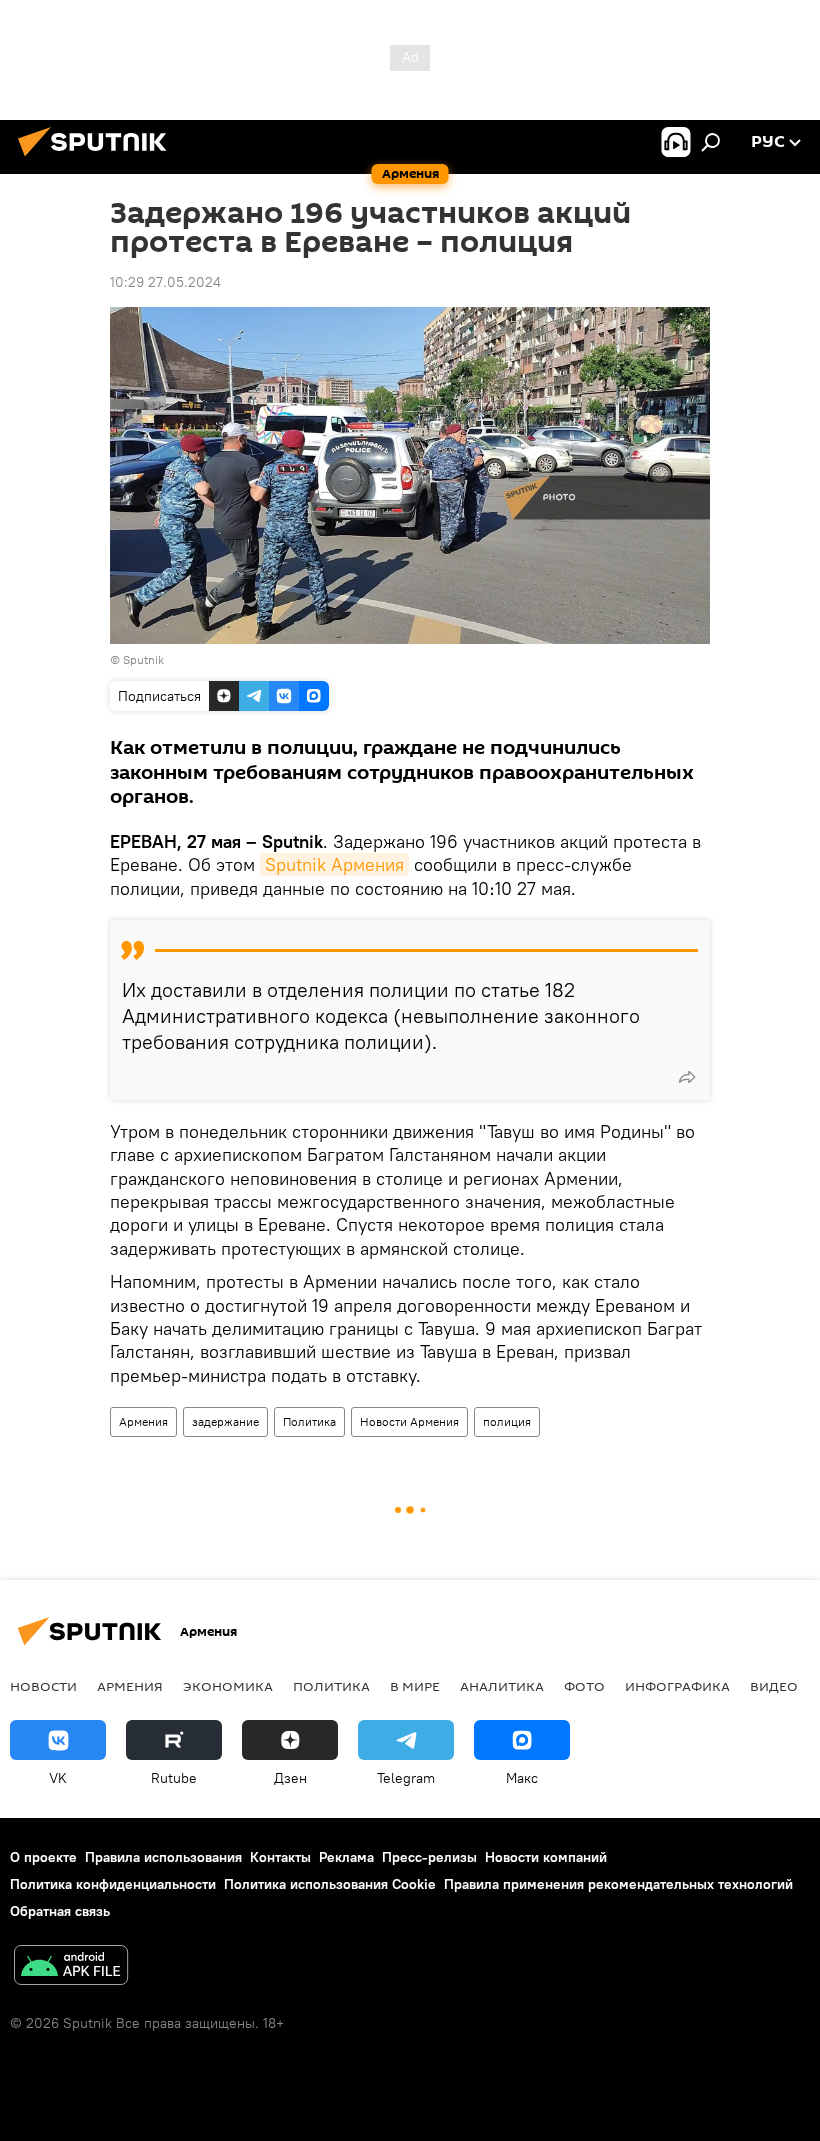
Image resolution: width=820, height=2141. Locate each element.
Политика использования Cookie (330, 1884)
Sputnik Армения (334, 864)
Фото (584, 1686)
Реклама (346, 1857)
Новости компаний (546, 1857)
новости (43, 1686)
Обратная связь (60, 1911)
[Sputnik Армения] (98, 159)
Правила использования (163, 1857)
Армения (143, 1421)
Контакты (280, 1857)
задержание (225, 1421)
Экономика (228, 1686)
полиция (507, 1421)
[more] (687, 1077)
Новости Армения (409, 1421)
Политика (309, 1421)
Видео (774, 1686)
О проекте (43, 1857)
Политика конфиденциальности (113, 1884)
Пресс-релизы (429, 1857)
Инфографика (677, 1686)
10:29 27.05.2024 (165, 282)
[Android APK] (71, 1967)
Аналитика (502, 1686)
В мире (415, 1686)
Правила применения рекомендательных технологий (618, 1884)
